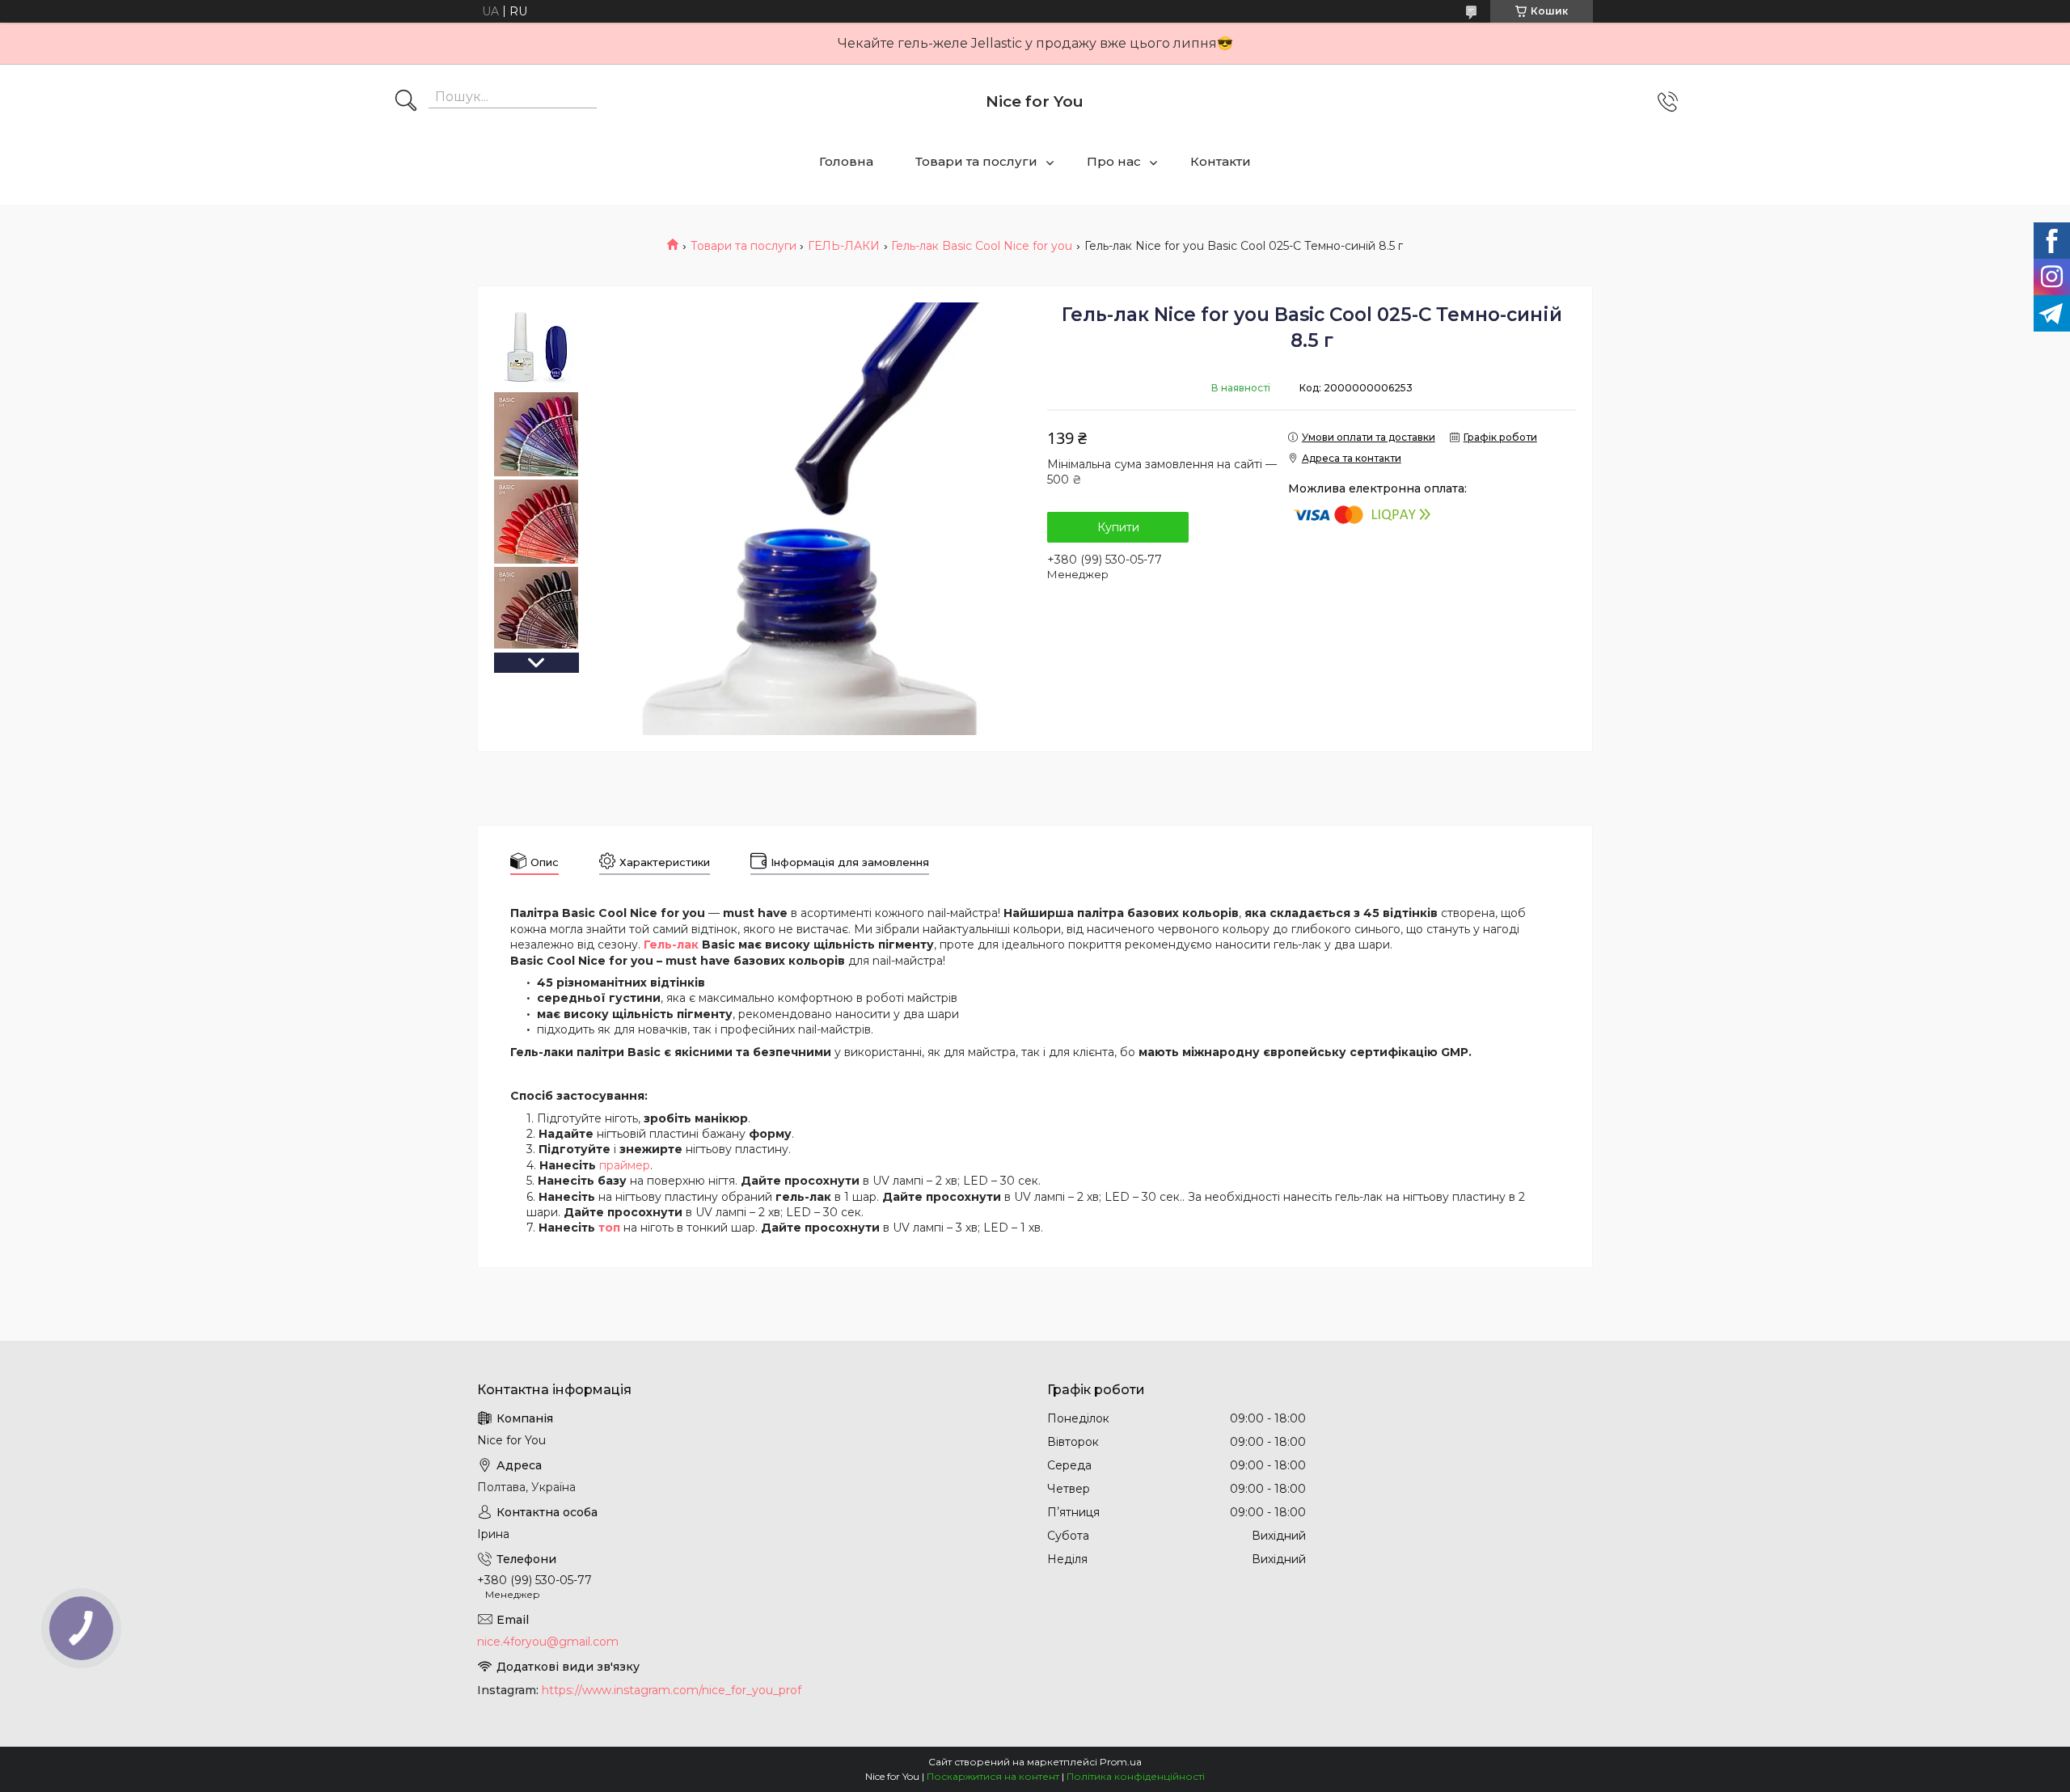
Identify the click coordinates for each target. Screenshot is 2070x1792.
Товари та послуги (976, 161)
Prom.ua (1121, 1762)
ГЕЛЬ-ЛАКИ (844, 246)
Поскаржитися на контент (993, 1776)
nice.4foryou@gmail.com (548, 1642)
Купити (1118, 527)
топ (609, 1228)
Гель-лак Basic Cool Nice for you (982, 246)
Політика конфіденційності (1136, 1776)
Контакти (1221, 161)
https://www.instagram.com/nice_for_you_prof (672, 1690)
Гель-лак (671, 945)
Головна (846, 161)
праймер (625, 1165)
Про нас (1114, 161)
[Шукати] (406, 102)
